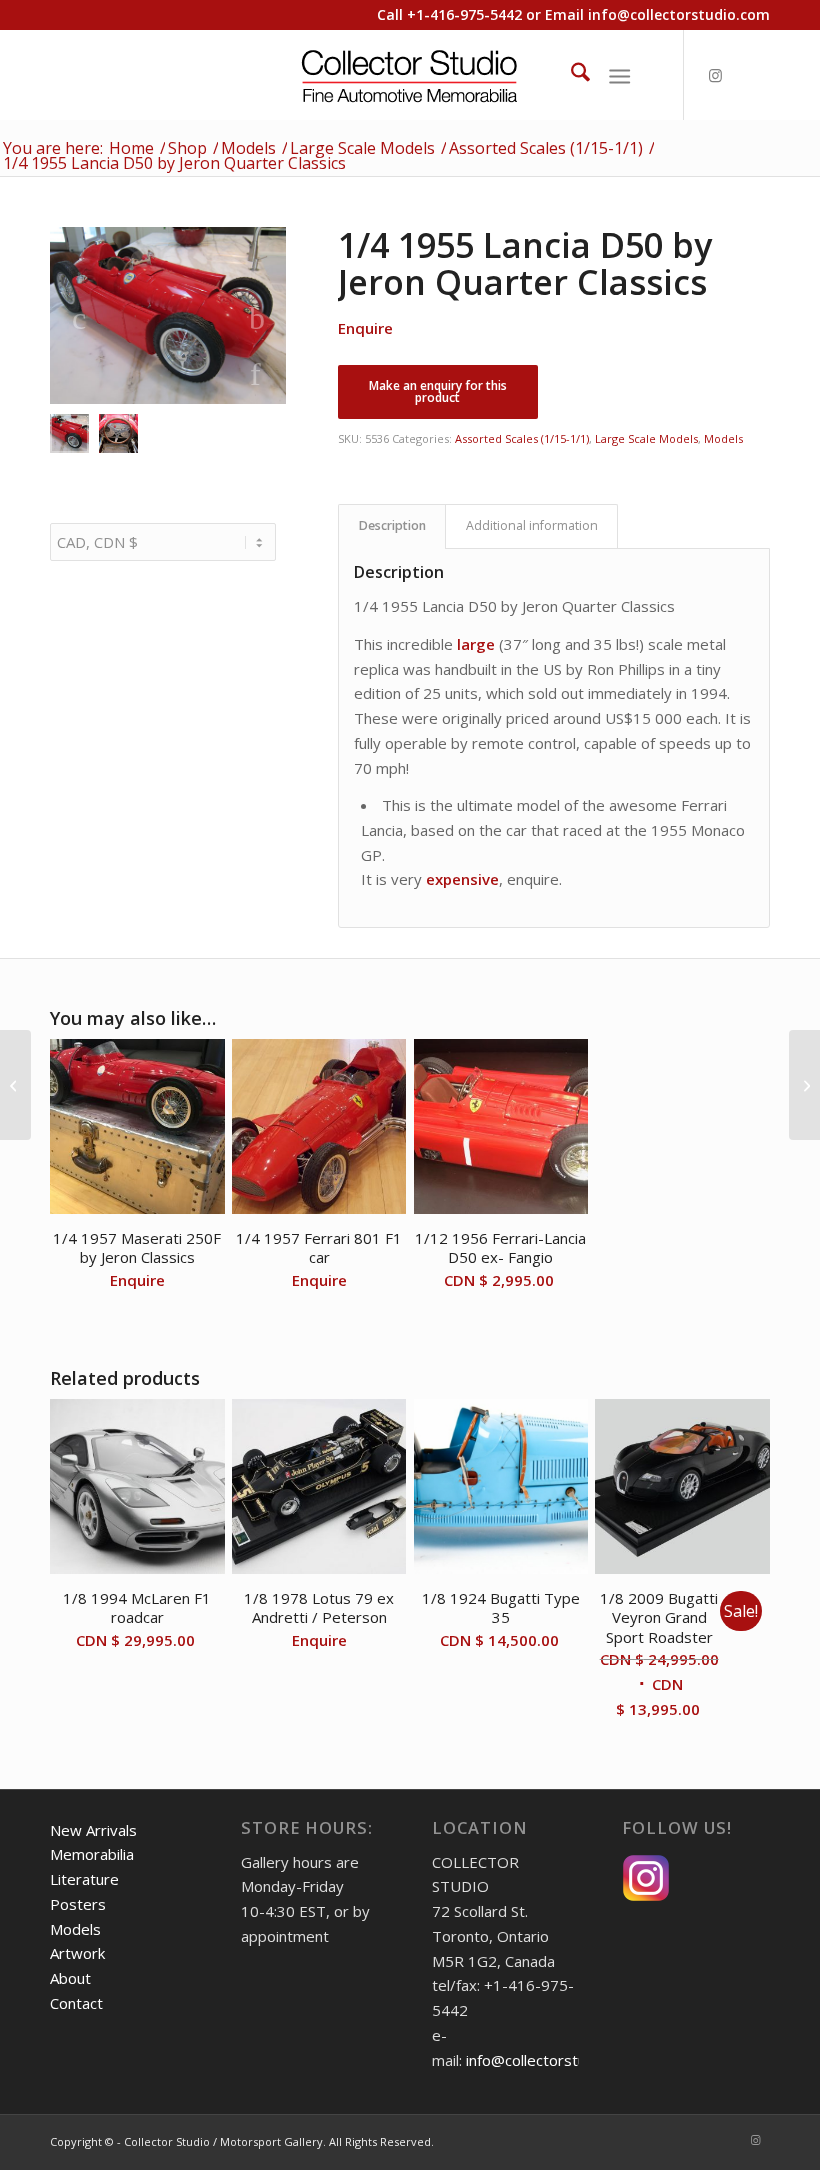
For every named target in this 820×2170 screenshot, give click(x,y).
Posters (78, 1904)
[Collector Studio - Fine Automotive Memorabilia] (410, 75)
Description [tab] (392, 525)
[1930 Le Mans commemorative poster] (15, 1085)
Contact (76, 2003)
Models (723, 438)
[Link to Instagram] (715, 75)
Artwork (77, 1953)
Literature (84, 1879)
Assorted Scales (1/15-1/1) (522, 438)
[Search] (570, 75)
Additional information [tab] (532, 525)
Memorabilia (92, 1854)
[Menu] (619, 75)
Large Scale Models (646, 438)
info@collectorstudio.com (679, 14)
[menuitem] (570, 75)
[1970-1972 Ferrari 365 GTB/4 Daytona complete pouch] (804, 1085)
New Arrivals (93, 1830)
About (70, 1978)
